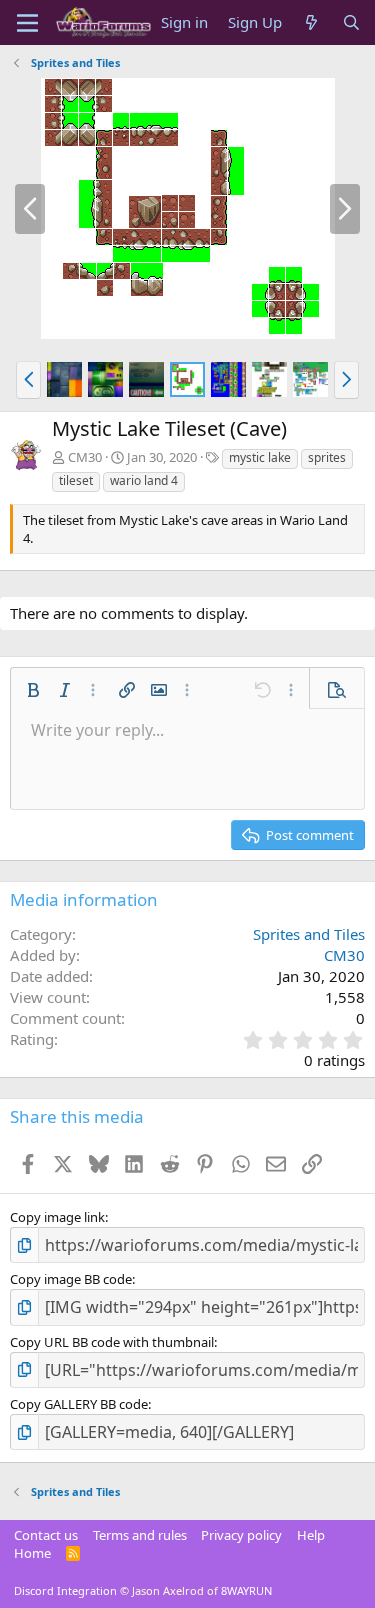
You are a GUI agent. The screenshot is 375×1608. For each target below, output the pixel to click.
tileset (76, 480)
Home (32, 1553)
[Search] (351, 22)
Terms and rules (140, 1535)
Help (311, 1535)
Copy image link (57, 1217)
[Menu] (27, 23)
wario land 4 (144, 480)
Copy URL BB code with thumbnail (112, 1342)
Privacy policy (241, 1535)
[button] (28, 380)
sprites (327, 457)
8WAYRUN (246, 1590)
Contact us (46, 1535)
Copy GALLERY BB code (79, 1404)
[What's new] (311, 22)
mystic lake (260, 457)
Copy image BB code (71, 1279)
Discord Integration (65, 1590)
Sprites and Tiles (309, 934)
